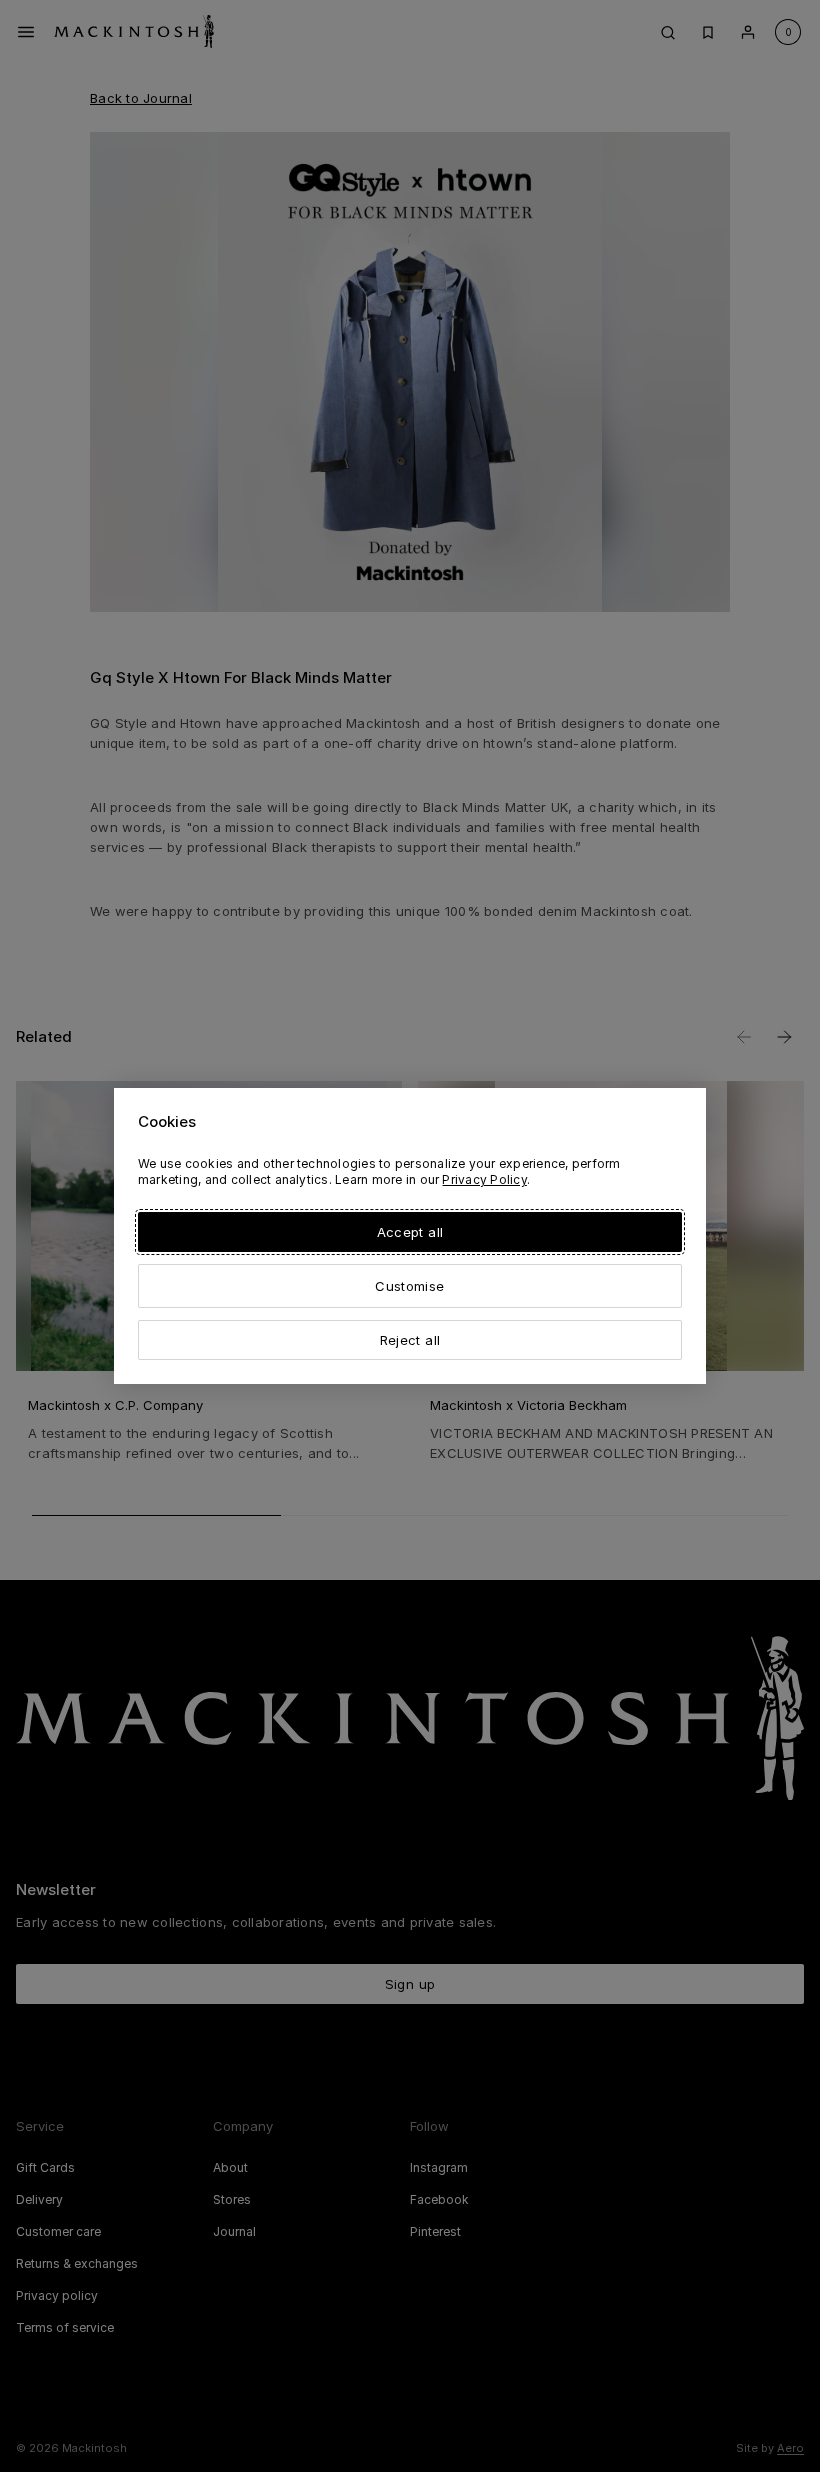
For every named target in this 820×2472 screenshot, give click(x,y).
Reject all (410, 1340)
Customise (409, 1286)
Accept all (410, 1232)
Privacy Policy (484, 1179)
